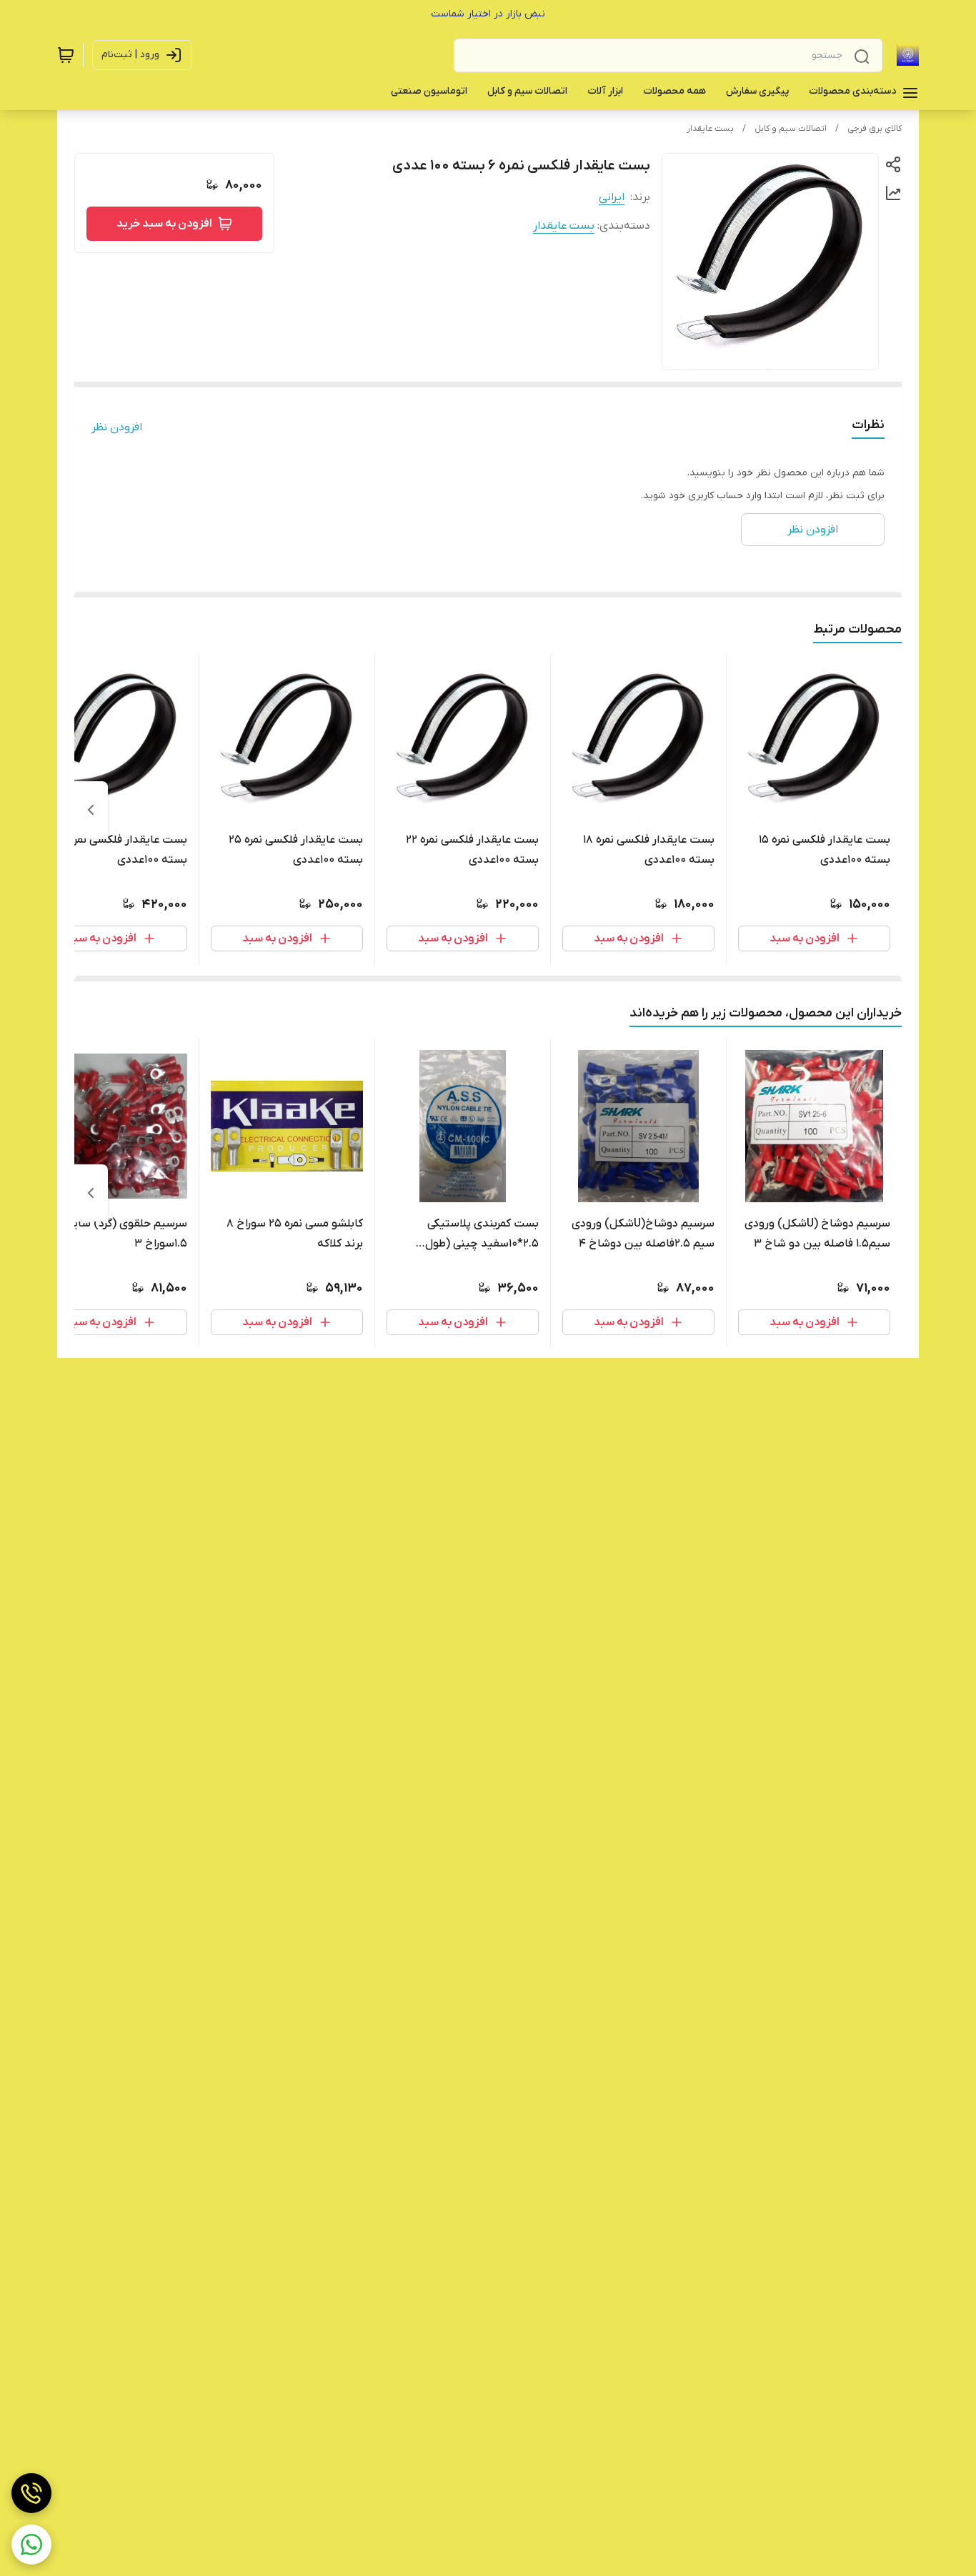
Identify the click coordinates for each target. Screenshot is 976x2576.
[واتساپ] (31, 2545)
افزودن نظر (117, 427)
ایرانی (612, 197)
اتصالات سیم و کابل (791, 129)
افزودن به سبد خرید (164, 224)
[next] (91, 810)
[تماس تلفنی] (31, 2493)
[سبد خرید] (66, 55)
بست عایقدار (710, 129)
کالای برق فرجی (875, 129)
